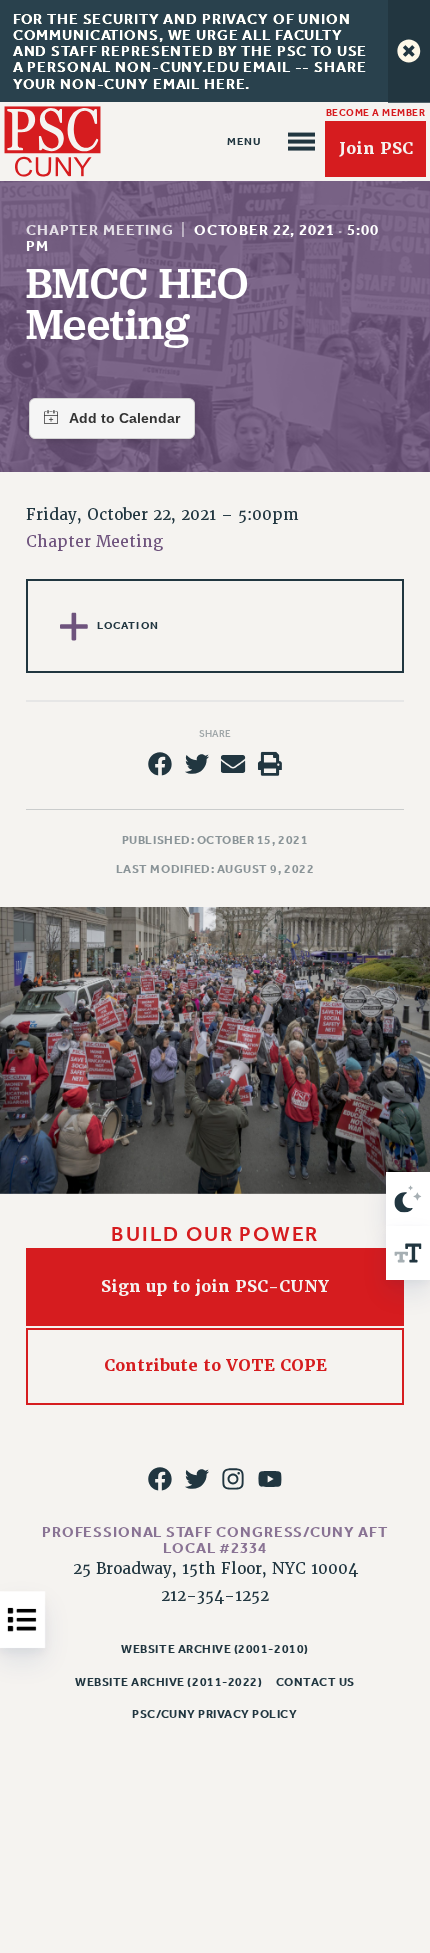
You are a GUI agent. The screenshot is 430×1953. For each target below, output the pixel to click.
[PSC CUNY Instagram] (233, 1479)
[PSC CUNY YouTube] (270, 1479)
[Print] (270, 764)
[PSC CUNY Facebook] (160, 1479)
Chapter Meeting (100, 230)
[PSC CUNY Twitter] (197, 1479)
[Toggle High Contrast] (408, 1199)
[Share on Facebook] (160, 764)
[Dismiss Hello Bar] (409, 51)
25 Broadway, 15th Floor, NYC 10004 (215, 1569)
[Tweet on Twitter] (197, 764)
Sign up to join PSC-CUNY (215, 1286)
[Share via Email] (233, 764)
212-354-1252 (215, 1596)
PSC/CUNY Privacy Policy (214, 1714)
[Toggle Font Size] (408, 1253)
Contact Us (315, 1682)
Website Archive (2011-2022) (168, 1682)
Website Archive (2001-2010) (214, 1649)
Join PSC (376, 148)
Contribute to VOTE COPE (215, 1365)
